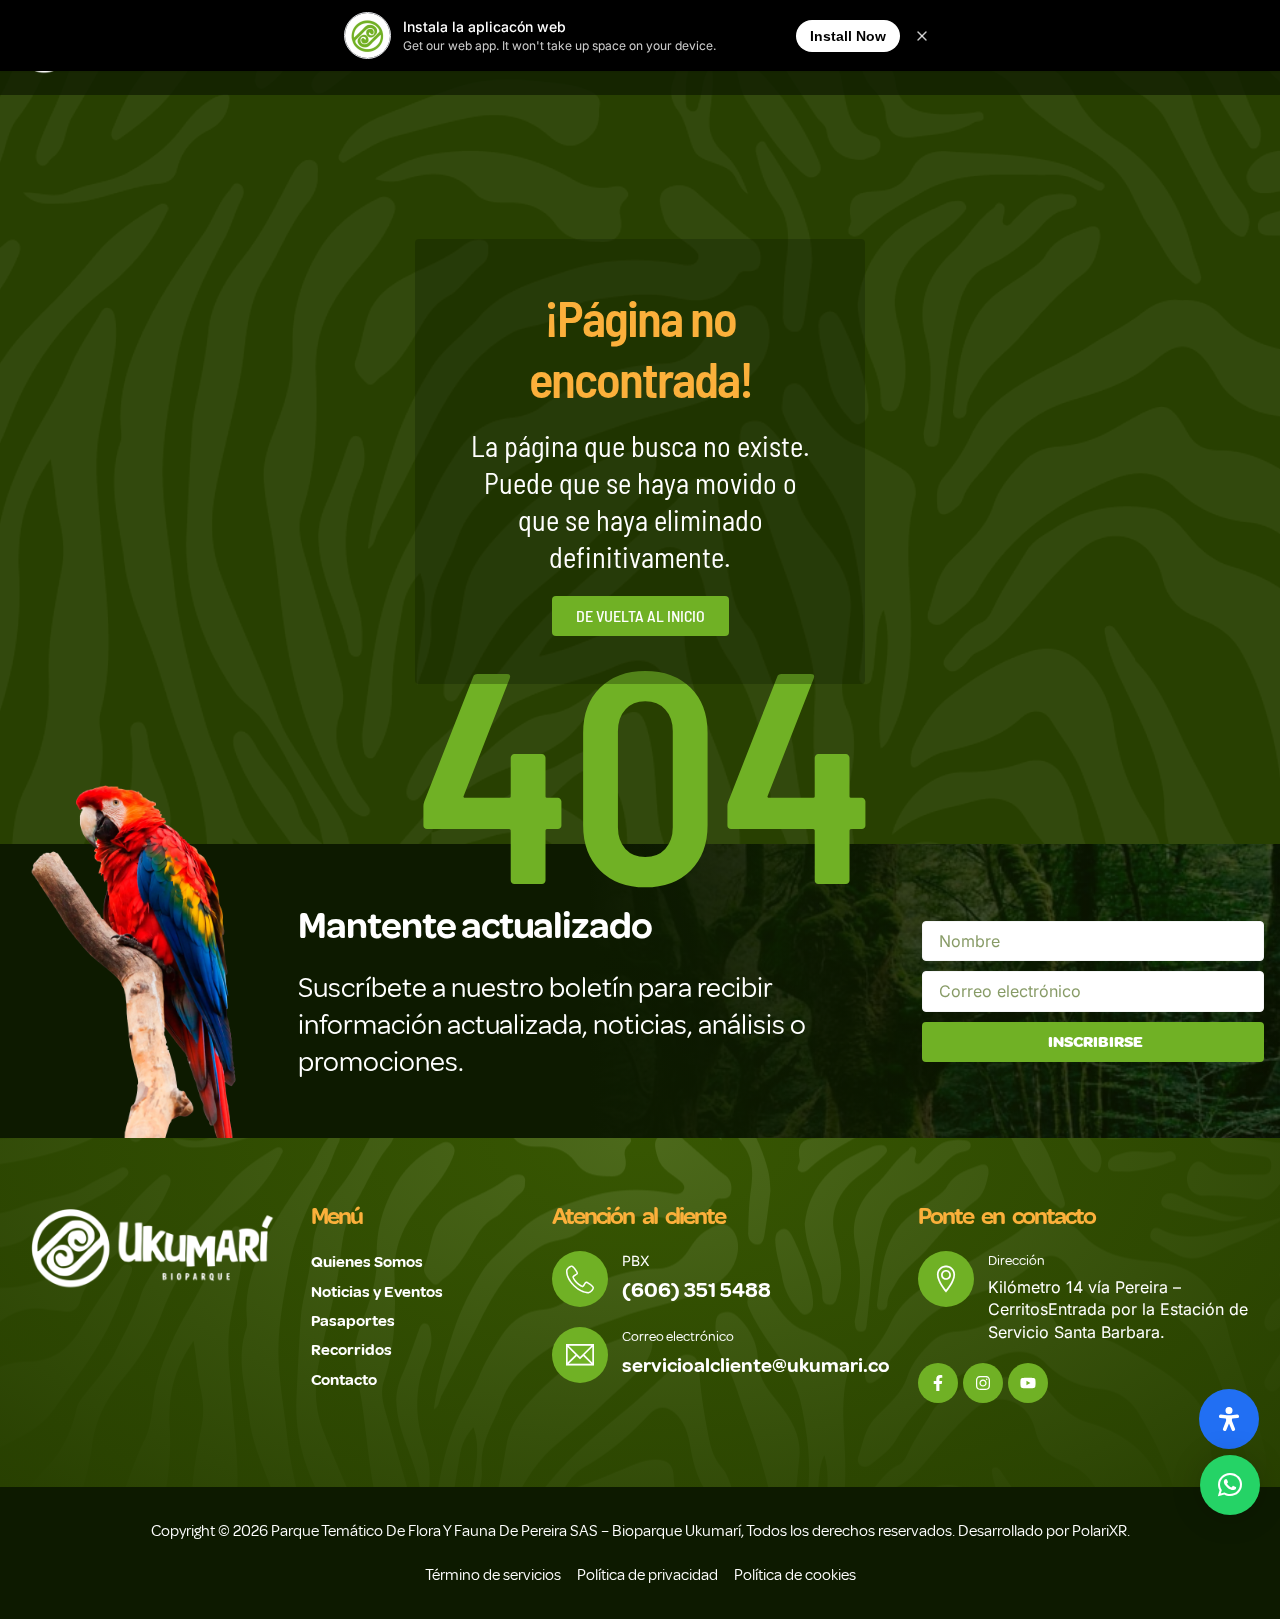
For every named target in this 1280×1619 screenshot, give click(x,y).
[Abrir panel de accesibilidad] (1229, 1419)
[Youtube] (1028, 1383)
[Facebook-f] (938, 1383)
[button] (1230, 1485)
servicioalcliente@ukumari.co (756, 1365)
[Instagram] (983, 1383)
